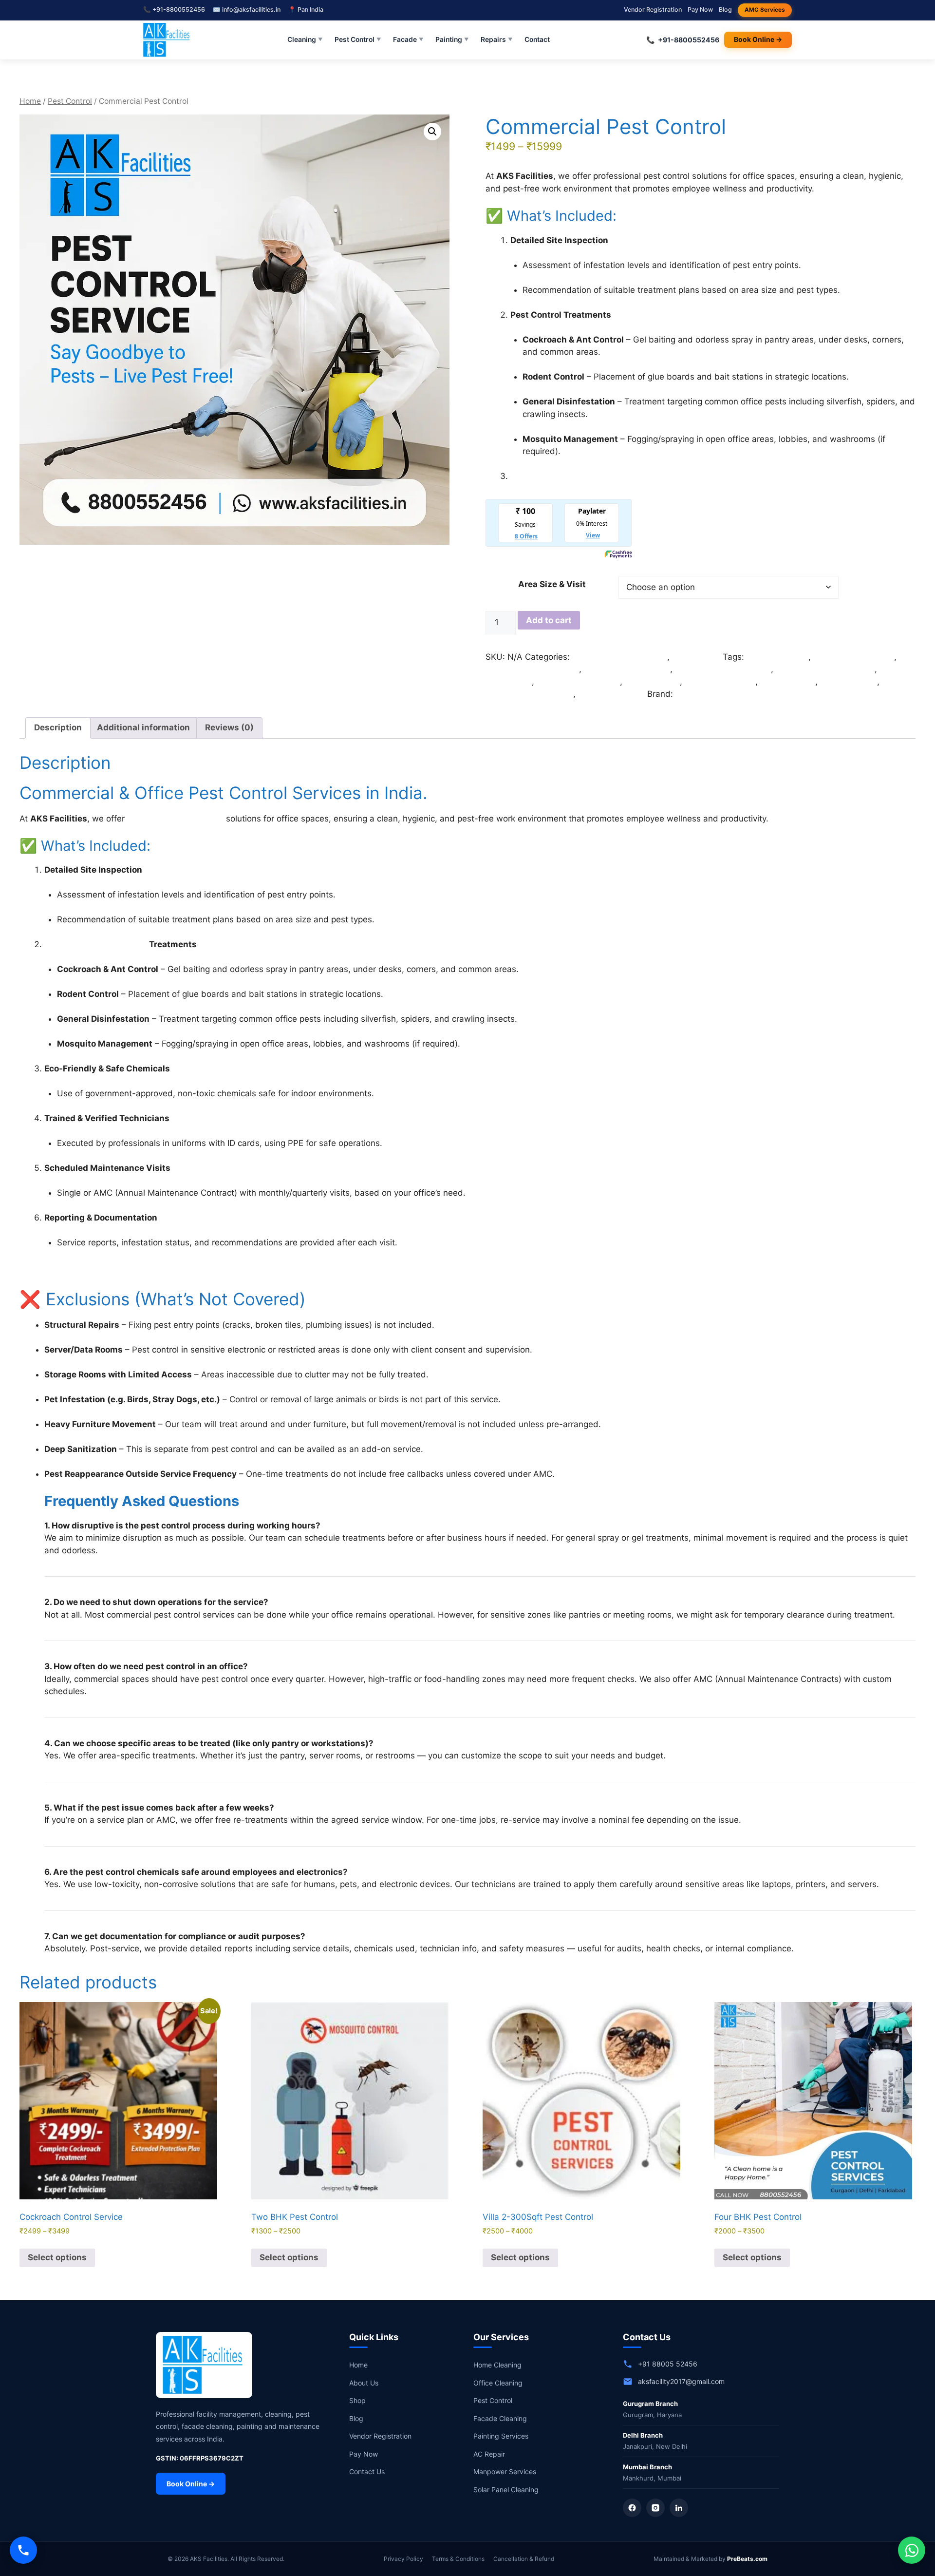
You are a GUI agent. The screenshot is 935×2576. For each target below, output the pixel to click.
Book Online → (758, 39)
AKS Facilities (702, 694)
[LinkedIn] (679, 2508)
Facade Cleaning (500, 2418)
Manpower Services (505, 2471)
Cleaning (305, 39)
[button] (432, 132)
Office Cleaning (498, 2383)
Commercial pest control (620, 657)
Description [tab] (58, 727)
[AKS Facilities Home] (167, 40)
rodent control (788, 682)
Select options (57, 2257)
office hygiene (652, 682)
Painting (452, 39)
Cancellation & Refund (524, 2559)
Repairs (497, 39)
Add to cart (549, 620)
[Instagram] (655, 2508)
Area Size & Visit (552, 584)
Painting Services (501, 2436)
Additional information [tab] (143, 727)
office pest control (720, 682)
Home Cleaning (497, 2365)
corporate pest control (627, 669)
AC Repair (489, 2454)
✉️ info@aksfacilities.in (247, 10)
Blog (725, 10)
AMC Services (765, 10)
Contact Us (367, 2471)
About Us (364, 2383)
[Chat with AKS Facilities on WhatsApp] (912, 2550)
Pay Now (700, 10)
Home (30, 101)
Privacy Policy (403, 2559)
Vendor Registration (653, 10)
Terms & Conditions (458, 2559)
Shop (357, 2400)
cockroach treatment (854, 657)
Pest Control (358, 39)
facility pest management (825, 669)
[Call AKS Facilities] (23, 2550)
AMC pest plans (777, 657)
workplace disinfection (529, 694)
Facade (408, 39)
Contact (537, 39)
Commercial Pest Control (96, 944)
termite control (849, 682)
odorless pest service (578, 682)
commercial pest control (532, 669)
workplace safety (611, 694)
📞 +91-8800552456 (174, 10)
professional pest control (175, 819)
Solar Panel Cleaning (506, 2490)
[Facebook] (632, 2508)
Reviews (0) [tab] (229, 727)
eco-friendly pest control (723, 669)
